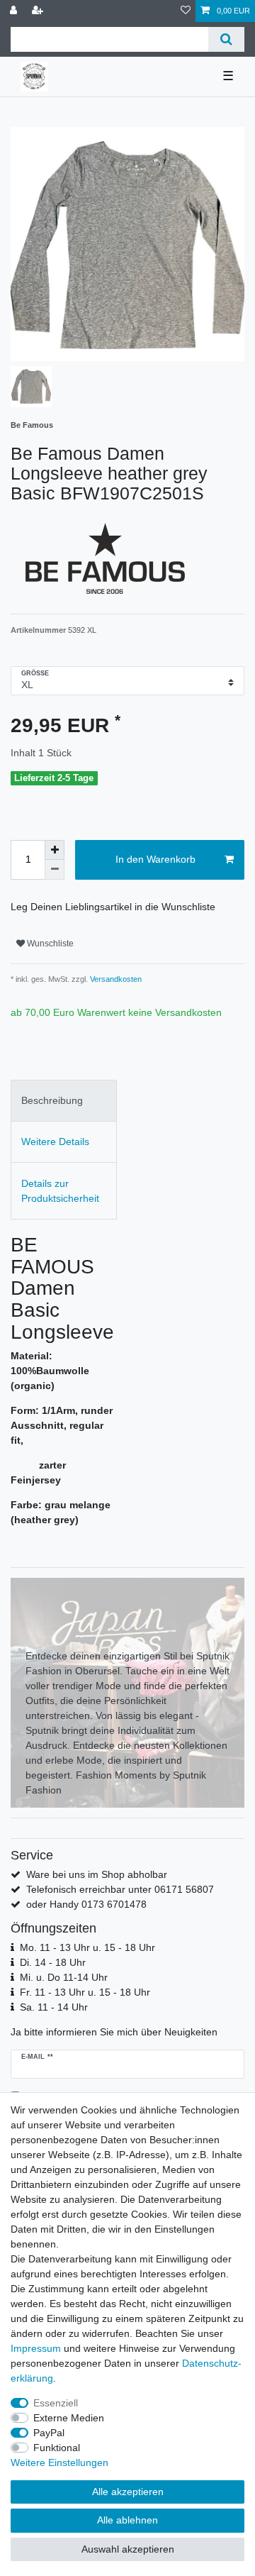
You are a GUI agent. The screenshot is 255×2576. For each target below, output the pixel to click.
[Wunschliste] (186, 11)
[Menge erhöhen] (55, 850)
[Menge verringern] (55, 870)
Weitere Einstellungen (59, 2462)
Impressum (36, 2348)
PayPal (49, 2433)
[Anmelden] (15, 11)
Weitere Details (55, 1141)
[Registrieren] (39, 11)
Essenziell (56, 2403)
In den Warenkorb (155, 859)
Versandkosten (115, 979)
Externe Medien (69, 2418)
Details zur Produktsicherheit (60, 1191)
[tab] (64, 1101)
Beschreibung (52, 1100)
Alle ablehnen (127, 2520)
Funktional (57, 2448)
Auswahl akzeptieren (128, 2549)
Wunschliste (49, 944)
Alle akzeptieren (128, 2492)
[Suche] (226, 39)
